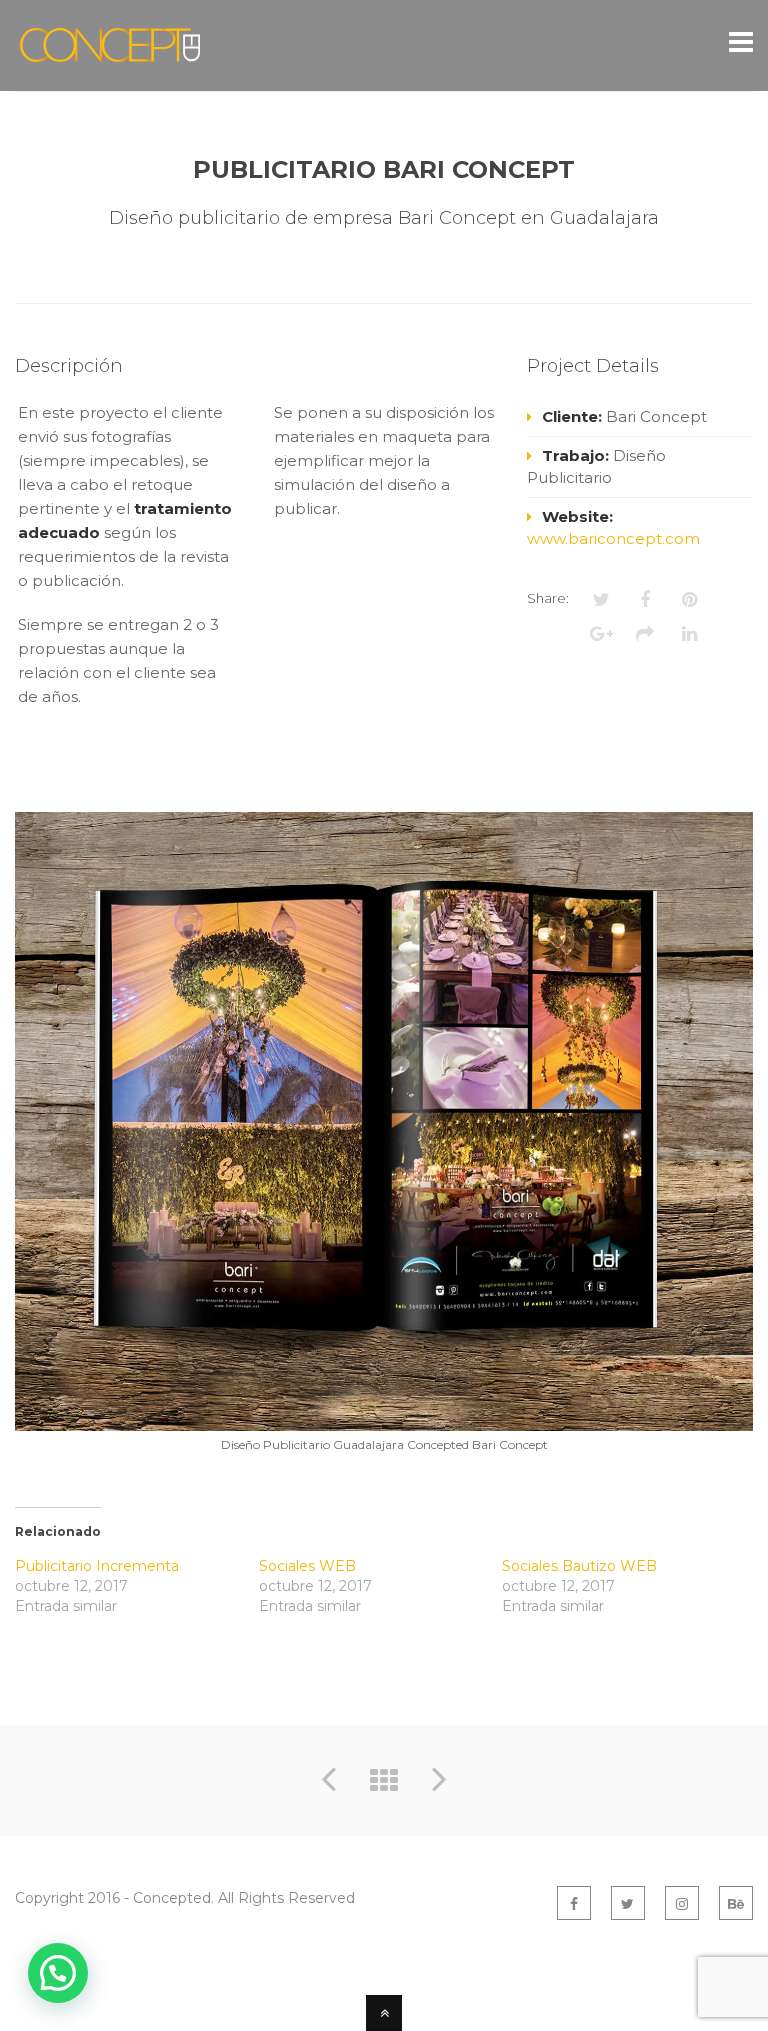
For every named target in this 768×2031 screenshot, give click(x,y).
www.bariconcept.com (613, 538)
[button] (58, 1973)
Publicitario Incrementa (97, 1566)
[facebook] (574, 1903)
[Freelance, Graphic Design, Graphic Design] (110, 52)
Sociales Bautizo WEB (579, 1566)
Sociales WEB (307, 1566)
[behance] (736, 1903)
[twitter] (628, 1903)
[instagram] (682, 1903)
